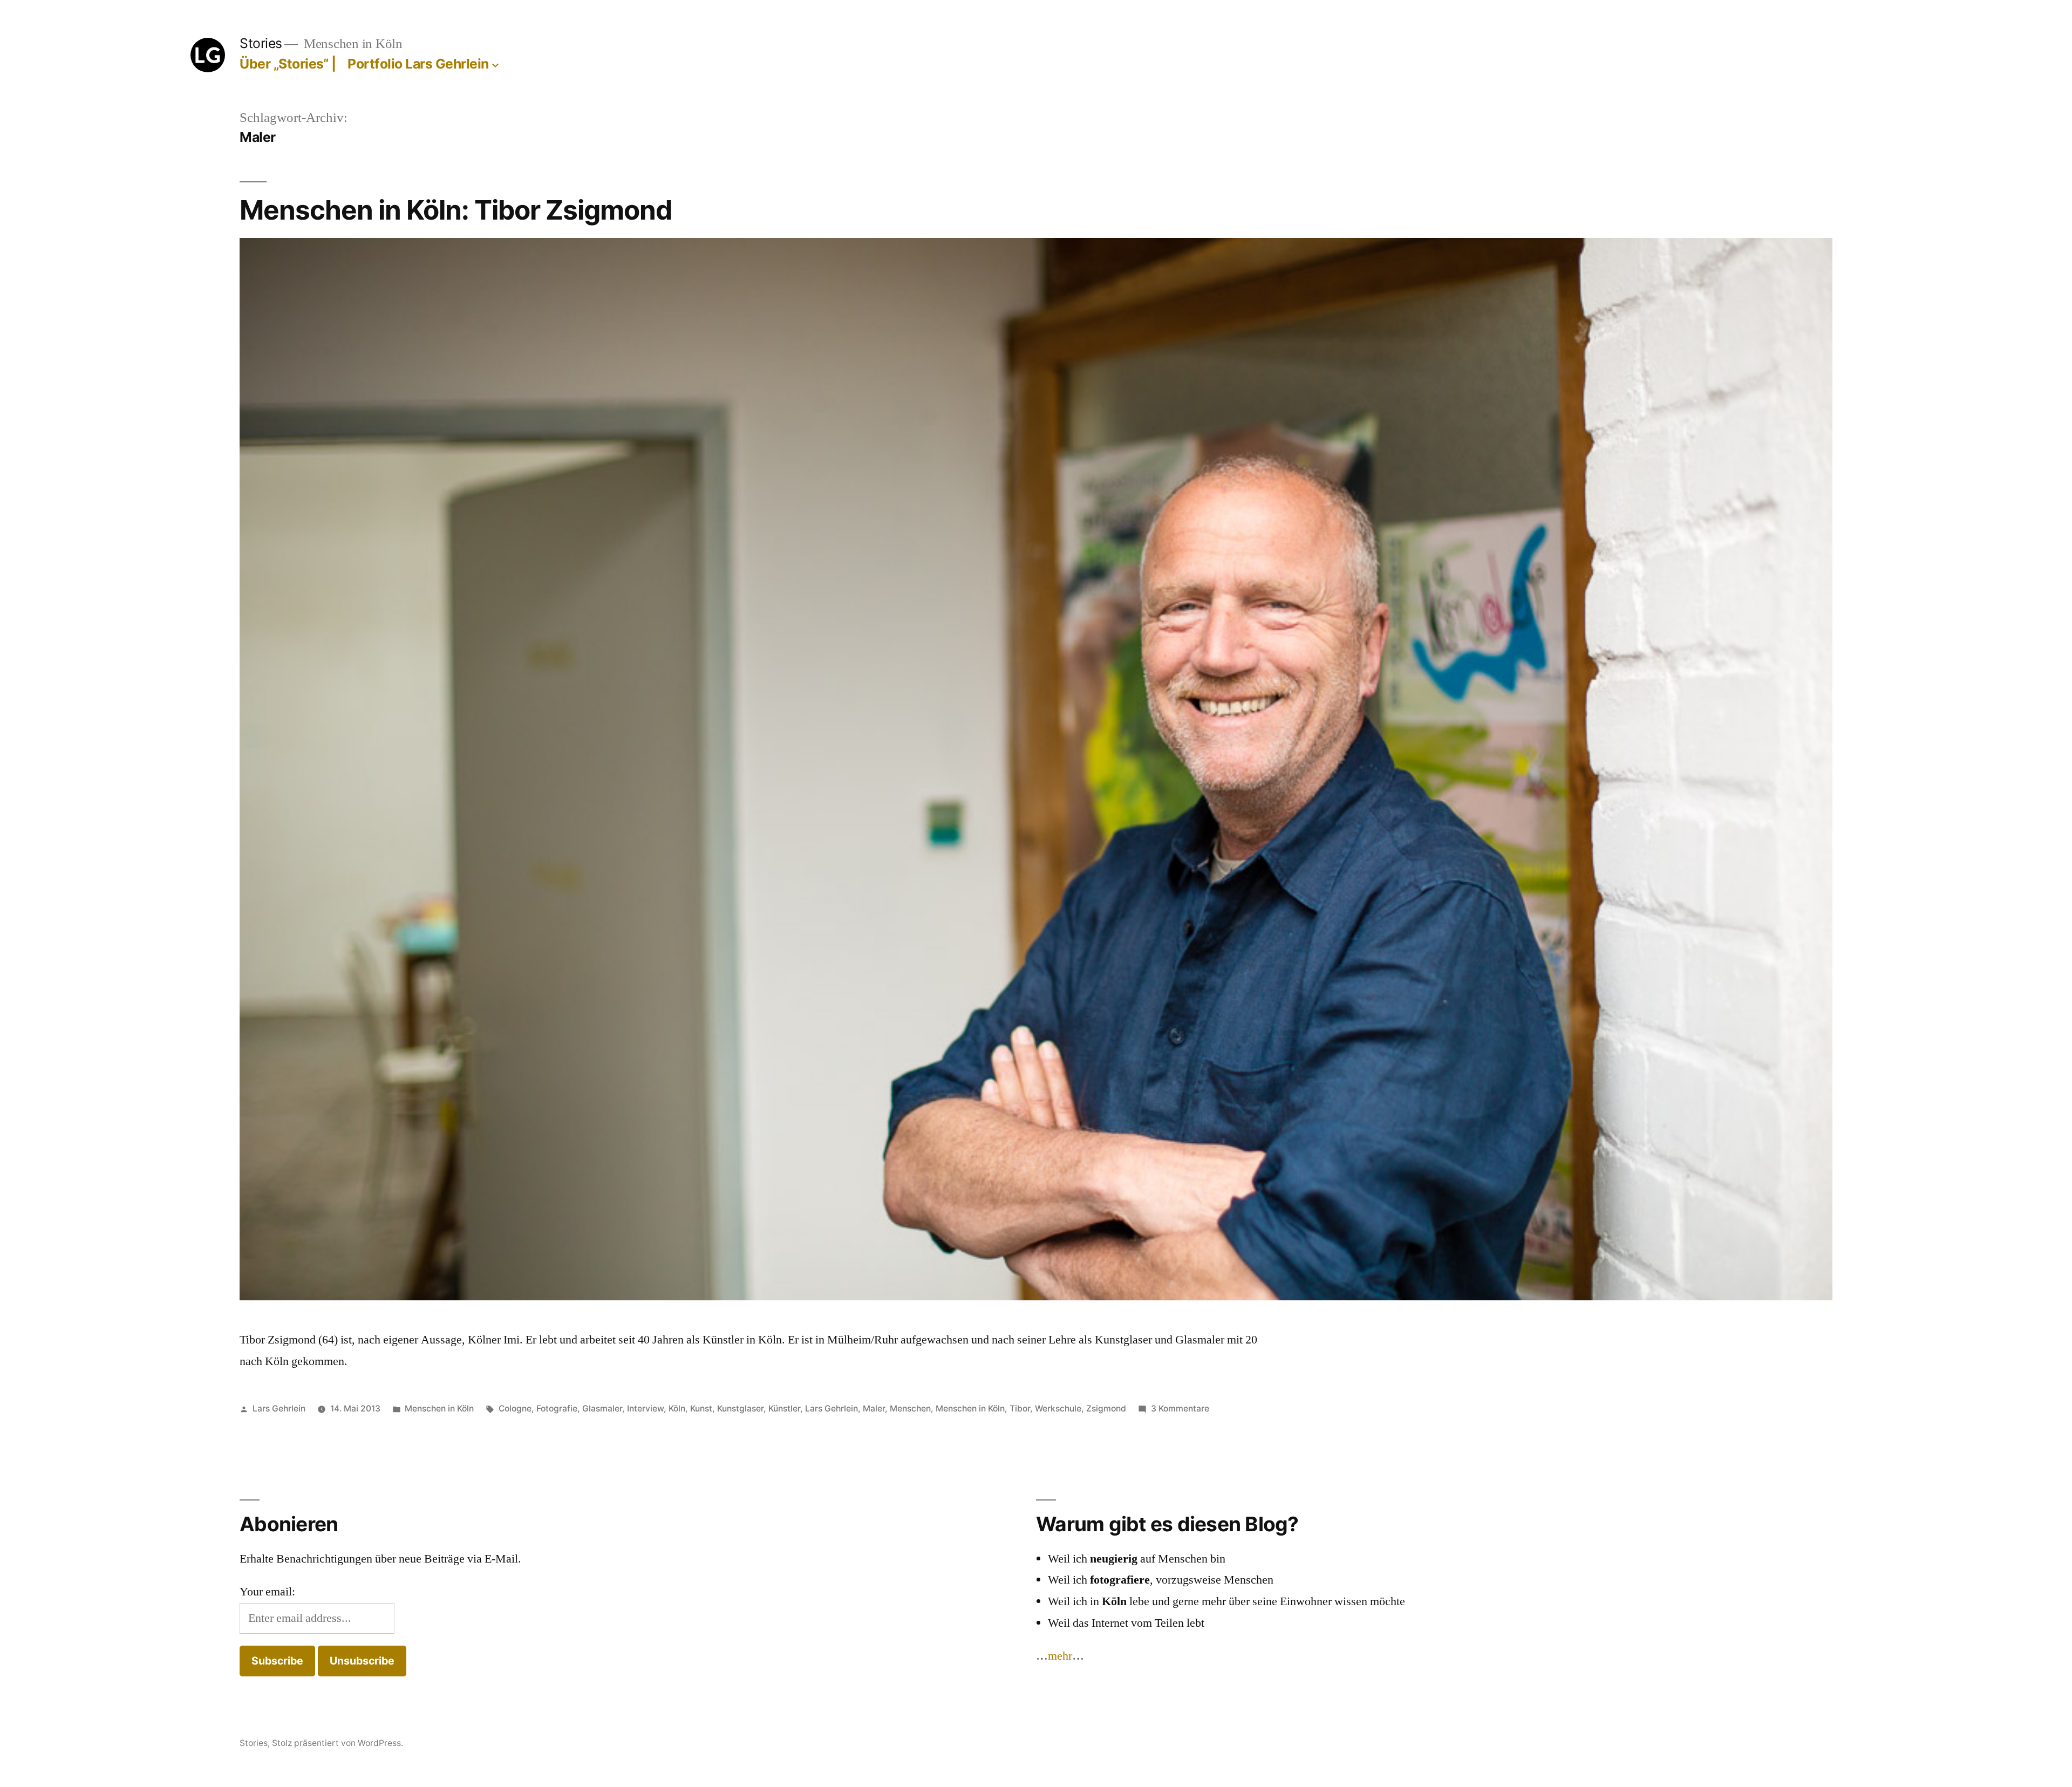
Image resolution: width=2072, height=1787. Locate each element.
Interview (645, 1409)
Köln (677, 1409)
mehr (1060, 1656)
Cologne (515, 1409)
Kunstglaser (740, 1409)
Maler (874, 1409)
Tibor (1020, 1409)
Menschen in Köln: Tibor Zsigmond (456, 210)
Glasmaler (602, 1409)
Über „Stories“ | (291, 64)
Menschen (910, 1409)
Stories (261, 43)
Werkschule (1058, 1409)
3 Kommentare (1180, 1409)
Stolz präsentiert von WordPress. (338, 1743)
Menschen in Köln (439, 1409)
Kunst (701, 1409)
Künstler (784, 1409)
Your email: (267, 1592)
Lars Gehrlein (279, 1409)
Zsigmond (1106, 1409)
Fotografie (557, 1409)
